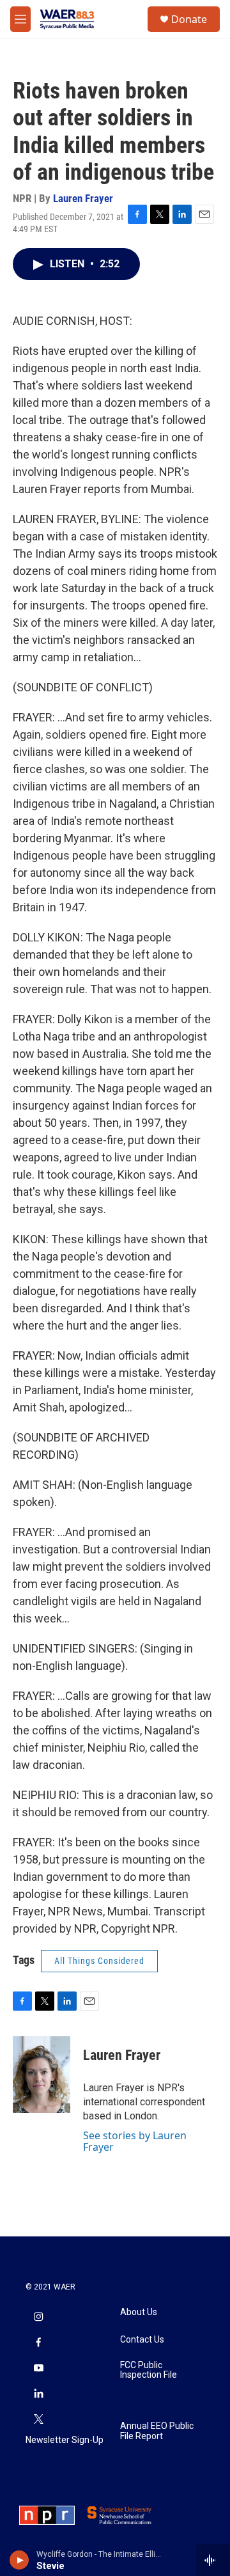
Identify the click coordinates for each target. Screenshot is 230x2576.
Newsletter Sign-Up (65, 2440)
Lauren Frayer (83, 198)
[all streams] (213, 2560)
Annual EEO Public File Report (157, 2431)
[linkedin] (38, 2395)
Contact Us (142, 2340)
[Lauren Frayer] (42, 2075)
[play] (19, 2560)
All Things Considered (99, 1961)
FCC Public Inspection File (149, 2370)
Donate (189, 19)
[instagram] (38, 2318)
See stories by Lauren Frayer (135, 2141)
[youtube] (38, 2369)
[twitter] (38, 2421)
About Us (139, 2312)
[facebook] (38, 2344)
